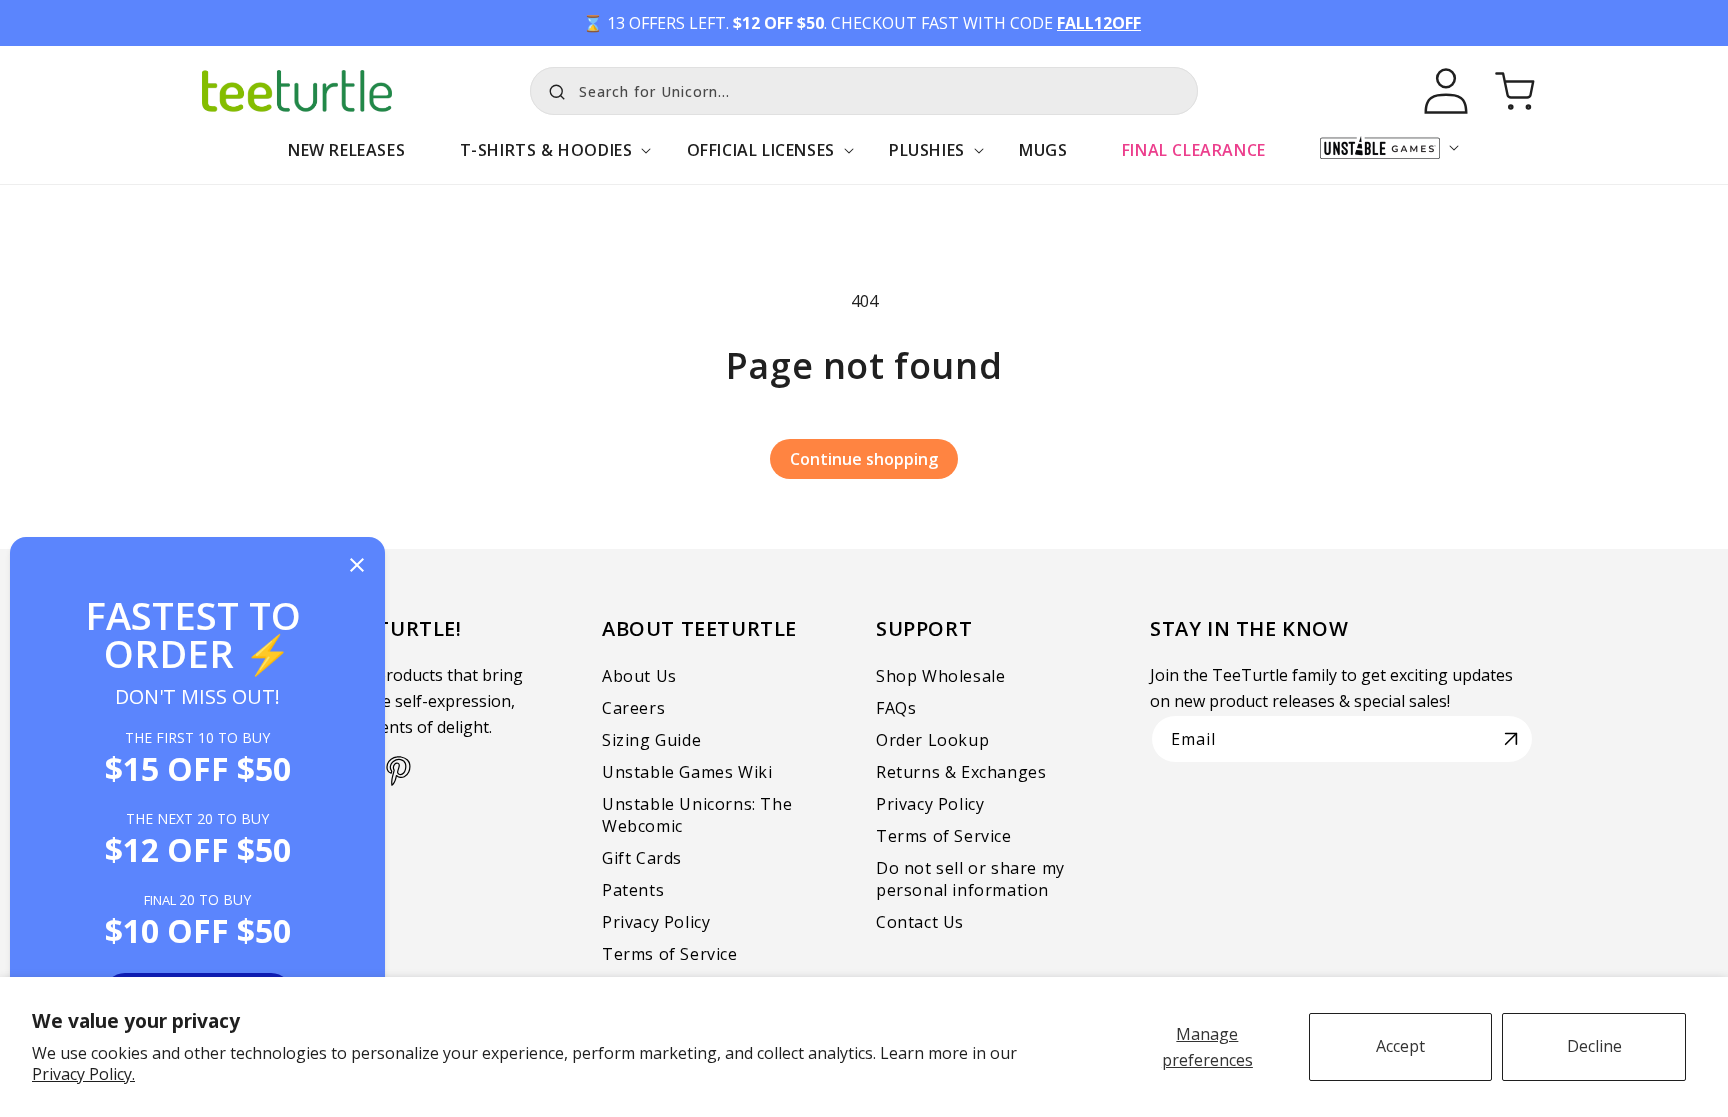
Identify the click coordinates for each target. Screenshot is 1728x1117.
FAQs (896, 708)
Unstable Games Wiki (687, 772)
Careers (633, 708)
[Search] (552, 89)
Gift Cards (642, 858)
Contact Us (920, 922)
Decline (1594, 1046)
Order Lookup (932, 740)
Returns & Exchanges (961, 772)
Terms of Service (670, 954)
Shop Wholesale (940, 676)
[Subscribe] (1511, 739)
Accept (1400, 1046)
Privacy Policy (656, 922)
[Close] (357, 566)
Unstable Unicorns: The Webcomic (697, 815)
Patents (633, 890)
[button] (545, 160)
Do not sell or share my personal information (970, 879)
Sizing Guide (651, 740)
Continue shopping (864, 459)
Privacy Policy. (83, 1074)
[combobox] (864, 91)
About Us (639, 676)
